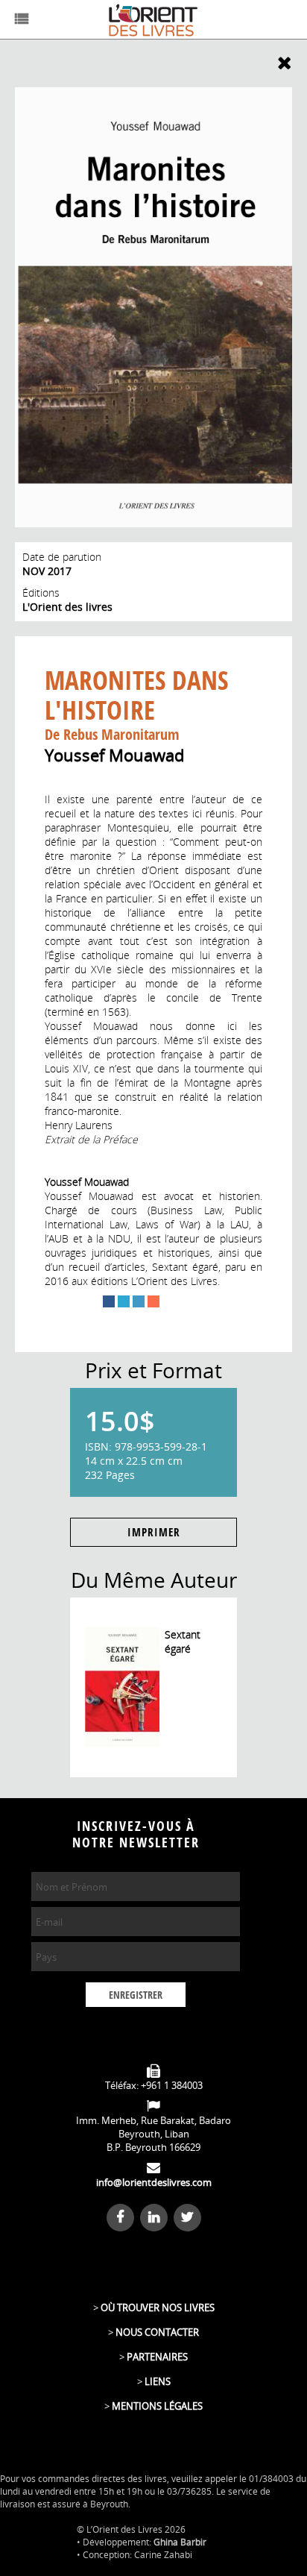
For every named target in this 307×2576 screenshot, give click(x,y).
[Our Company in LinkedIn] (156, 2217)
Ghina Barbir (180, 2542)
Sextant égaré (183, 1642)
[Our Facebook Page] (122, 2217)
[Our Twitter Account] (187, 2217)
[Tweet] (124, 1301)
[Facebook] (109, 1301)
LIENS (158, 2381)
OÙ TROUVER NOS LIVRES (158, 2308)
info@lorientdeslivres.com (154, 2182)
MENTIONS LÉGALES (157, 2406)
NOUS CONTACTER (157, 2332)
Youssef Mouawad (114, 755)
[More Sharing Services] (153, 1301)
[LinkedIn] (139, 1301)
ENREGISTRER (136, 1995)
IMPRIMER (154, 1533)
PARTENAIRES (157, 2357)
